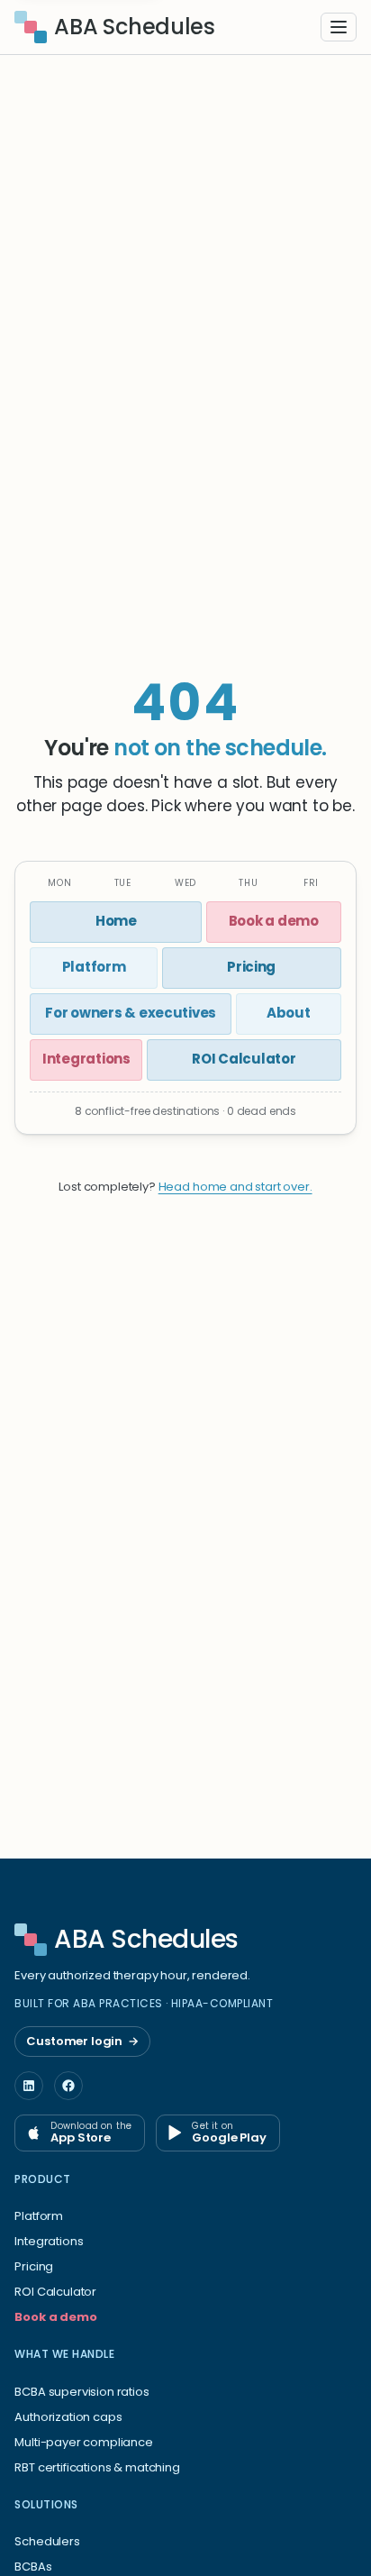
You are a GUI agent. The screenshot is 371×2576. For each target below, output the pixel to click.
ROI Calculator (55, 2292)
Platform (39, 2216)
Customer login (82, 2041)
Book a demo (55, 2317)
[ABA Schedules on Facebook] (68, 2086)
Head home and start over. (235, 1187)
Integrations (49, 2241)
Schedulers (47, 2541)
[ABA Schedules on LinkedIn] (29, 2086)
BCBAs (33, 2567)
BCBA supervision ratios (81, 2392)
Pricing (34, 2266)
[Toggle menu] (339, 27)
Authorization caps (68, 2417)
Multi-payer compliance (83, 2442)
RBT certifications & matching (97, 2467)
